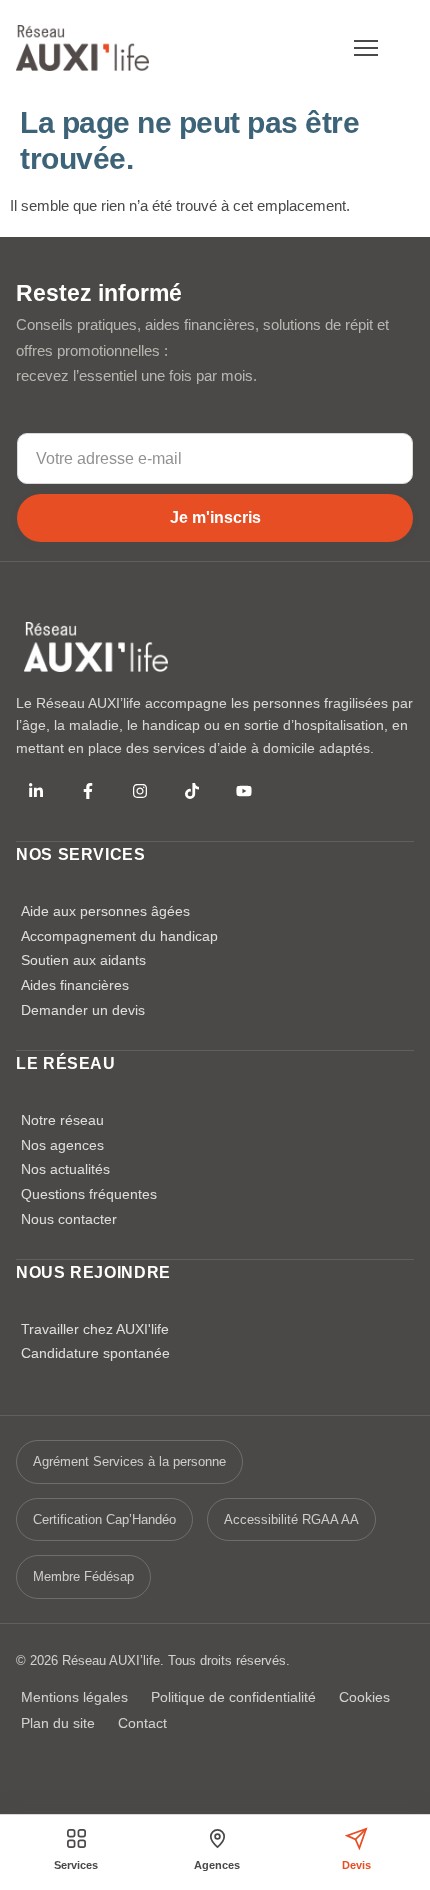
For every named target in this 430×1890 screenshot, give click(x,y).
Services (76, 1865)
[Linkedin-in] (36, 791)
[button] (366, 48)
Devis (356, 1865)
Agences (217, 1865)
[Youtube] (244, 791)
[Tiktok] (192, 791)
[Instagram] (140, 791)
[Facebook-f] (88, 791)
